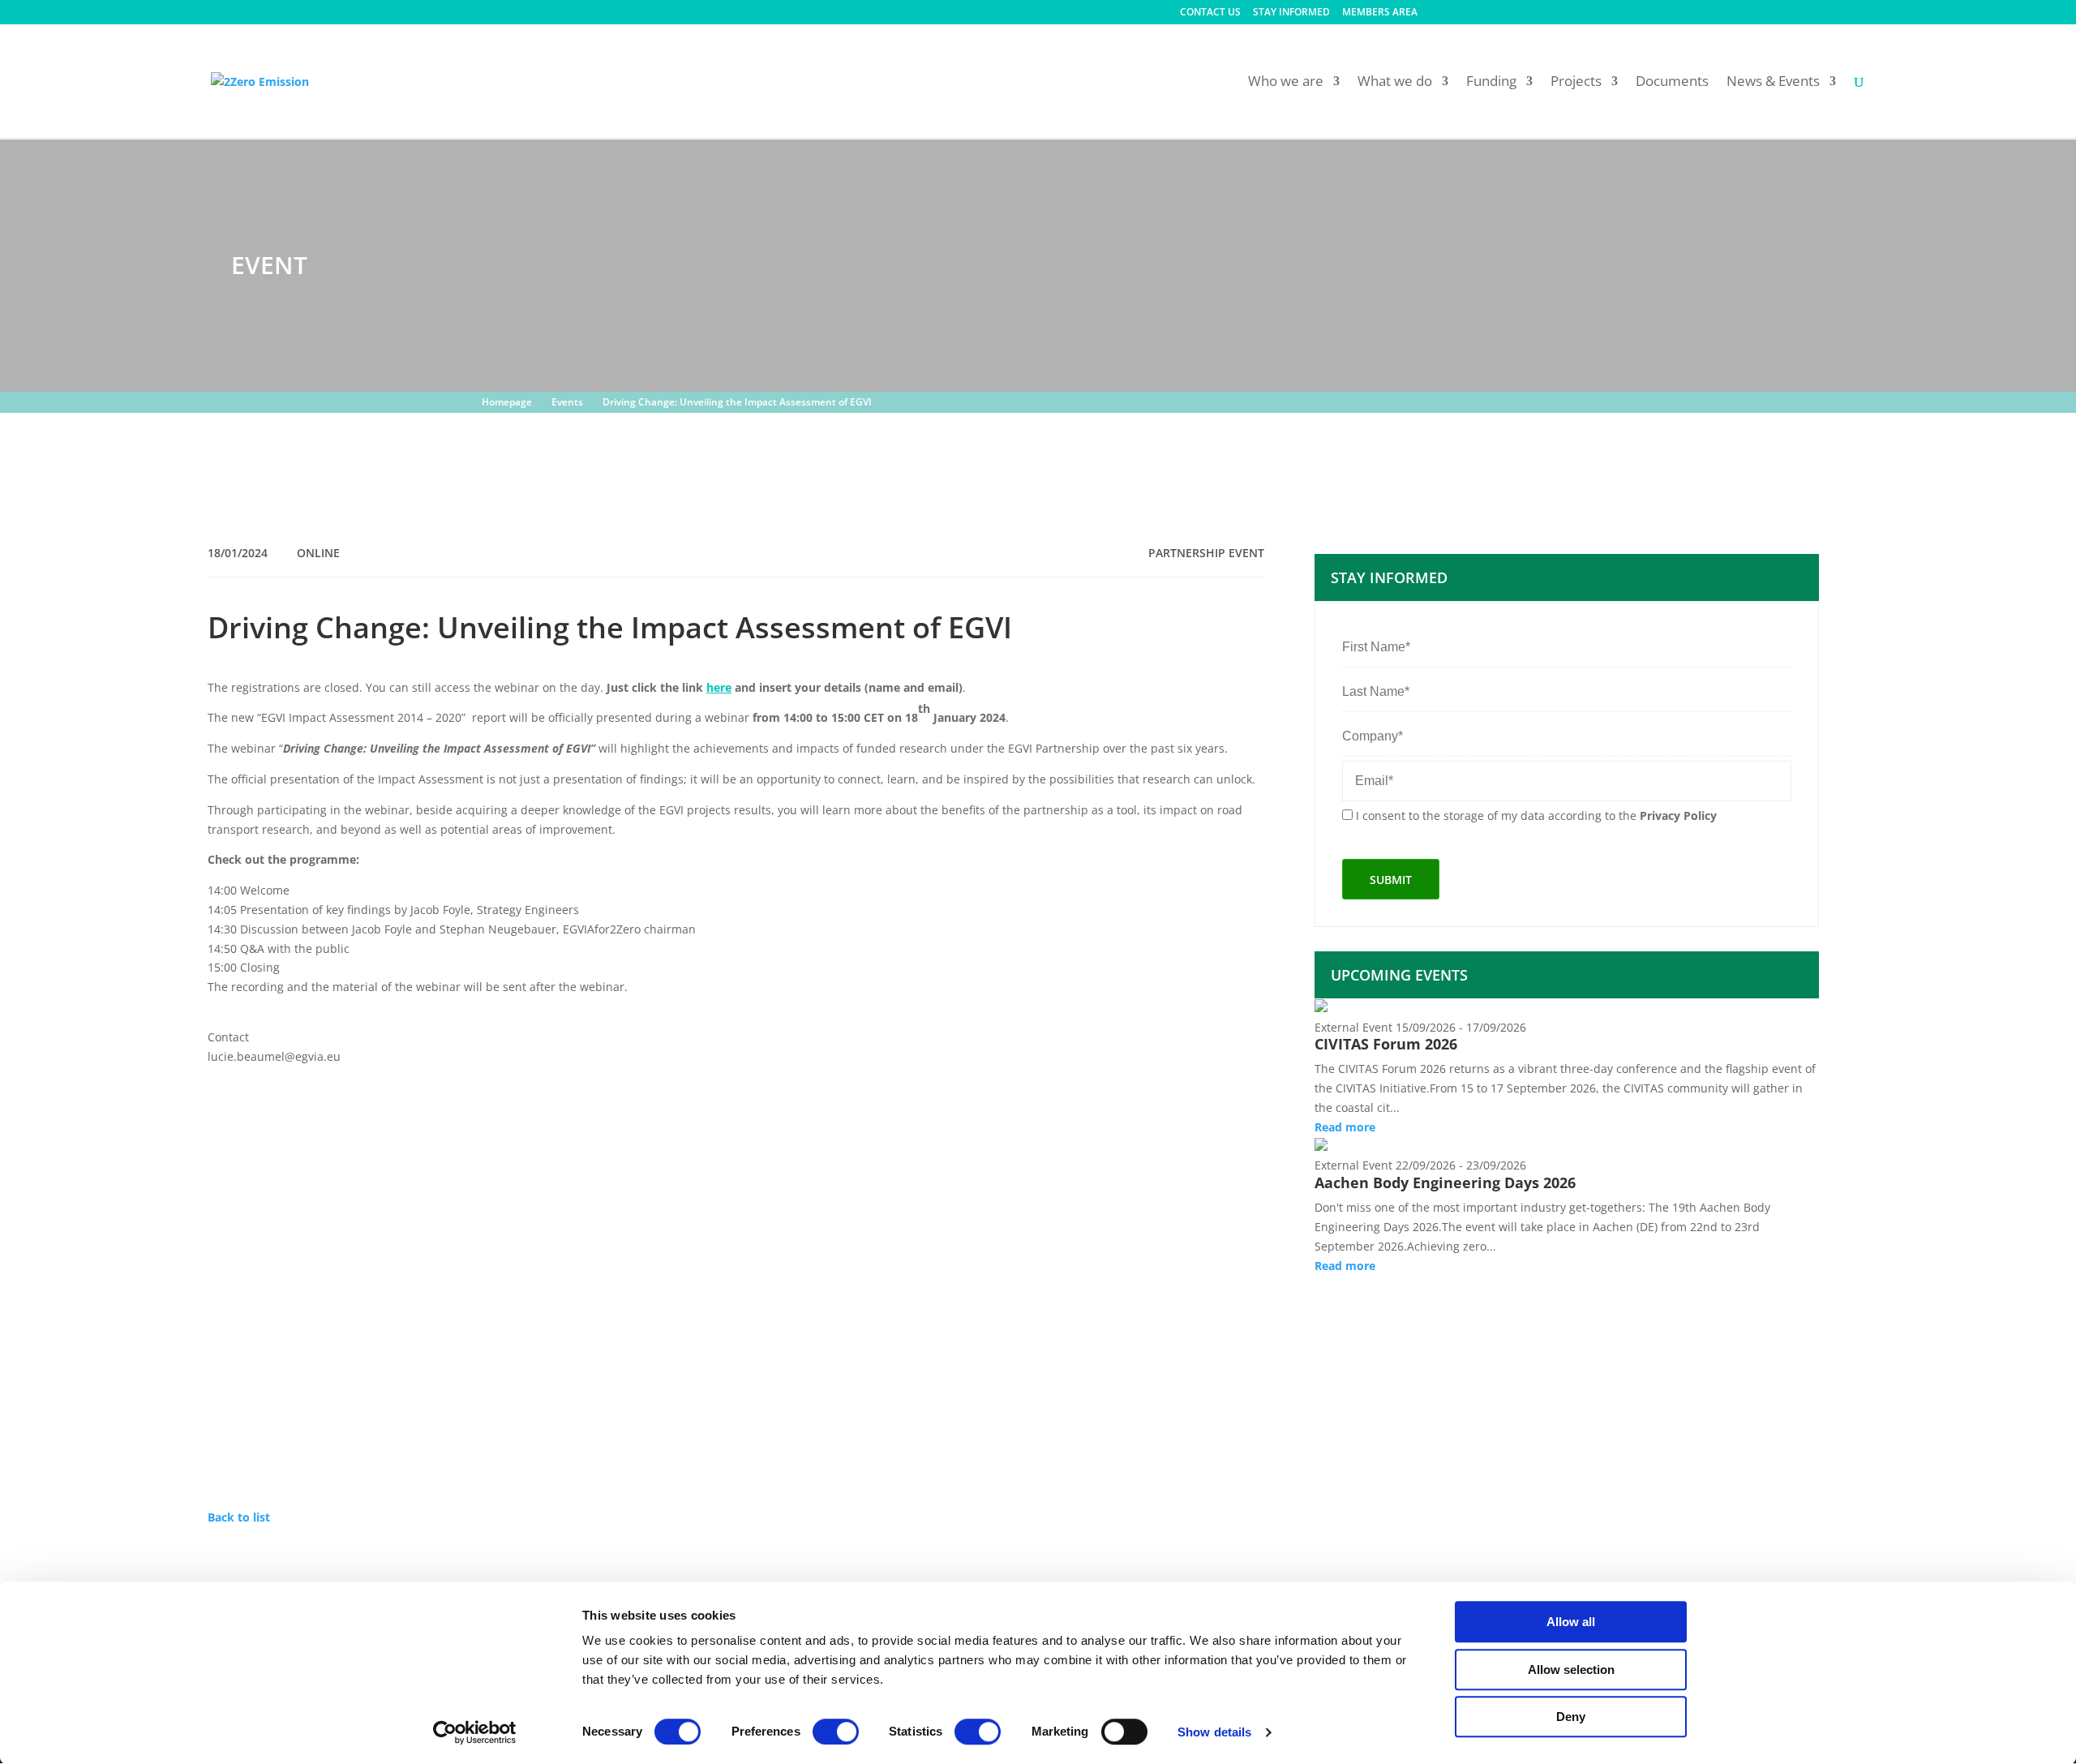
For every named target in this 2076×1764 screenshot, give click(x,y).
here (719, 687)
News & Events (1773, 83)
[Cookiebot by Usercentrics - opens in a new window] (475, 1732)
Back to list (239, 1517)
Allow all (1571, 1622)
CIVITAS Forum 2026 (1386, 1044)
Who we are (1286, 83)
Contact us (1210, 13)
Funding (1491, 83)
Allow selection (1571, 1670)
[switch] (836, 1732)
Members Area (1380, 13)
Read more (1345, 1127)
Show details (1214, 1732)
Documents (1672, 83)
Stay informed (1291, 13)
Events (567, 402)
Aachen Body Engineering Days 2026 (1445, 1182)
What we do (1395, 83)
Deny (1571, 1717)
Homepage (507, 402)
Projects (1576, 83)
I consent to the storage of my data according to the (1536, 815)
